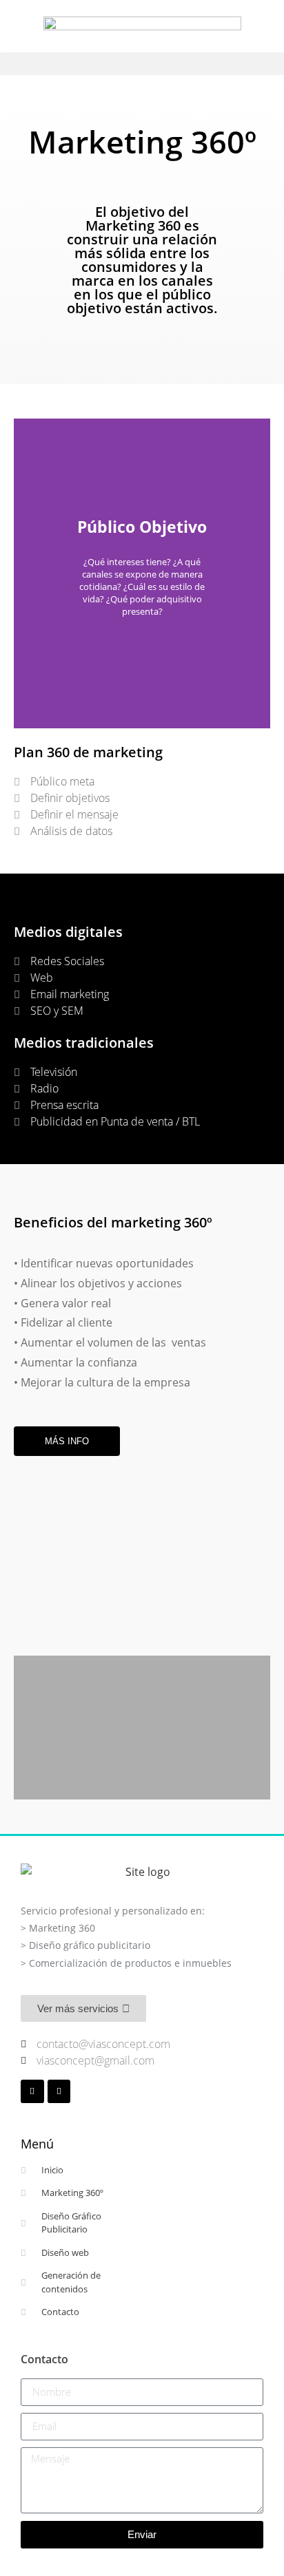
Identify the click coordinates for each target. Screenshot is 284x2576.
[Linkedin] (59, 2091)
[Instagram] (32, 2091)
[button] (142, 64)
